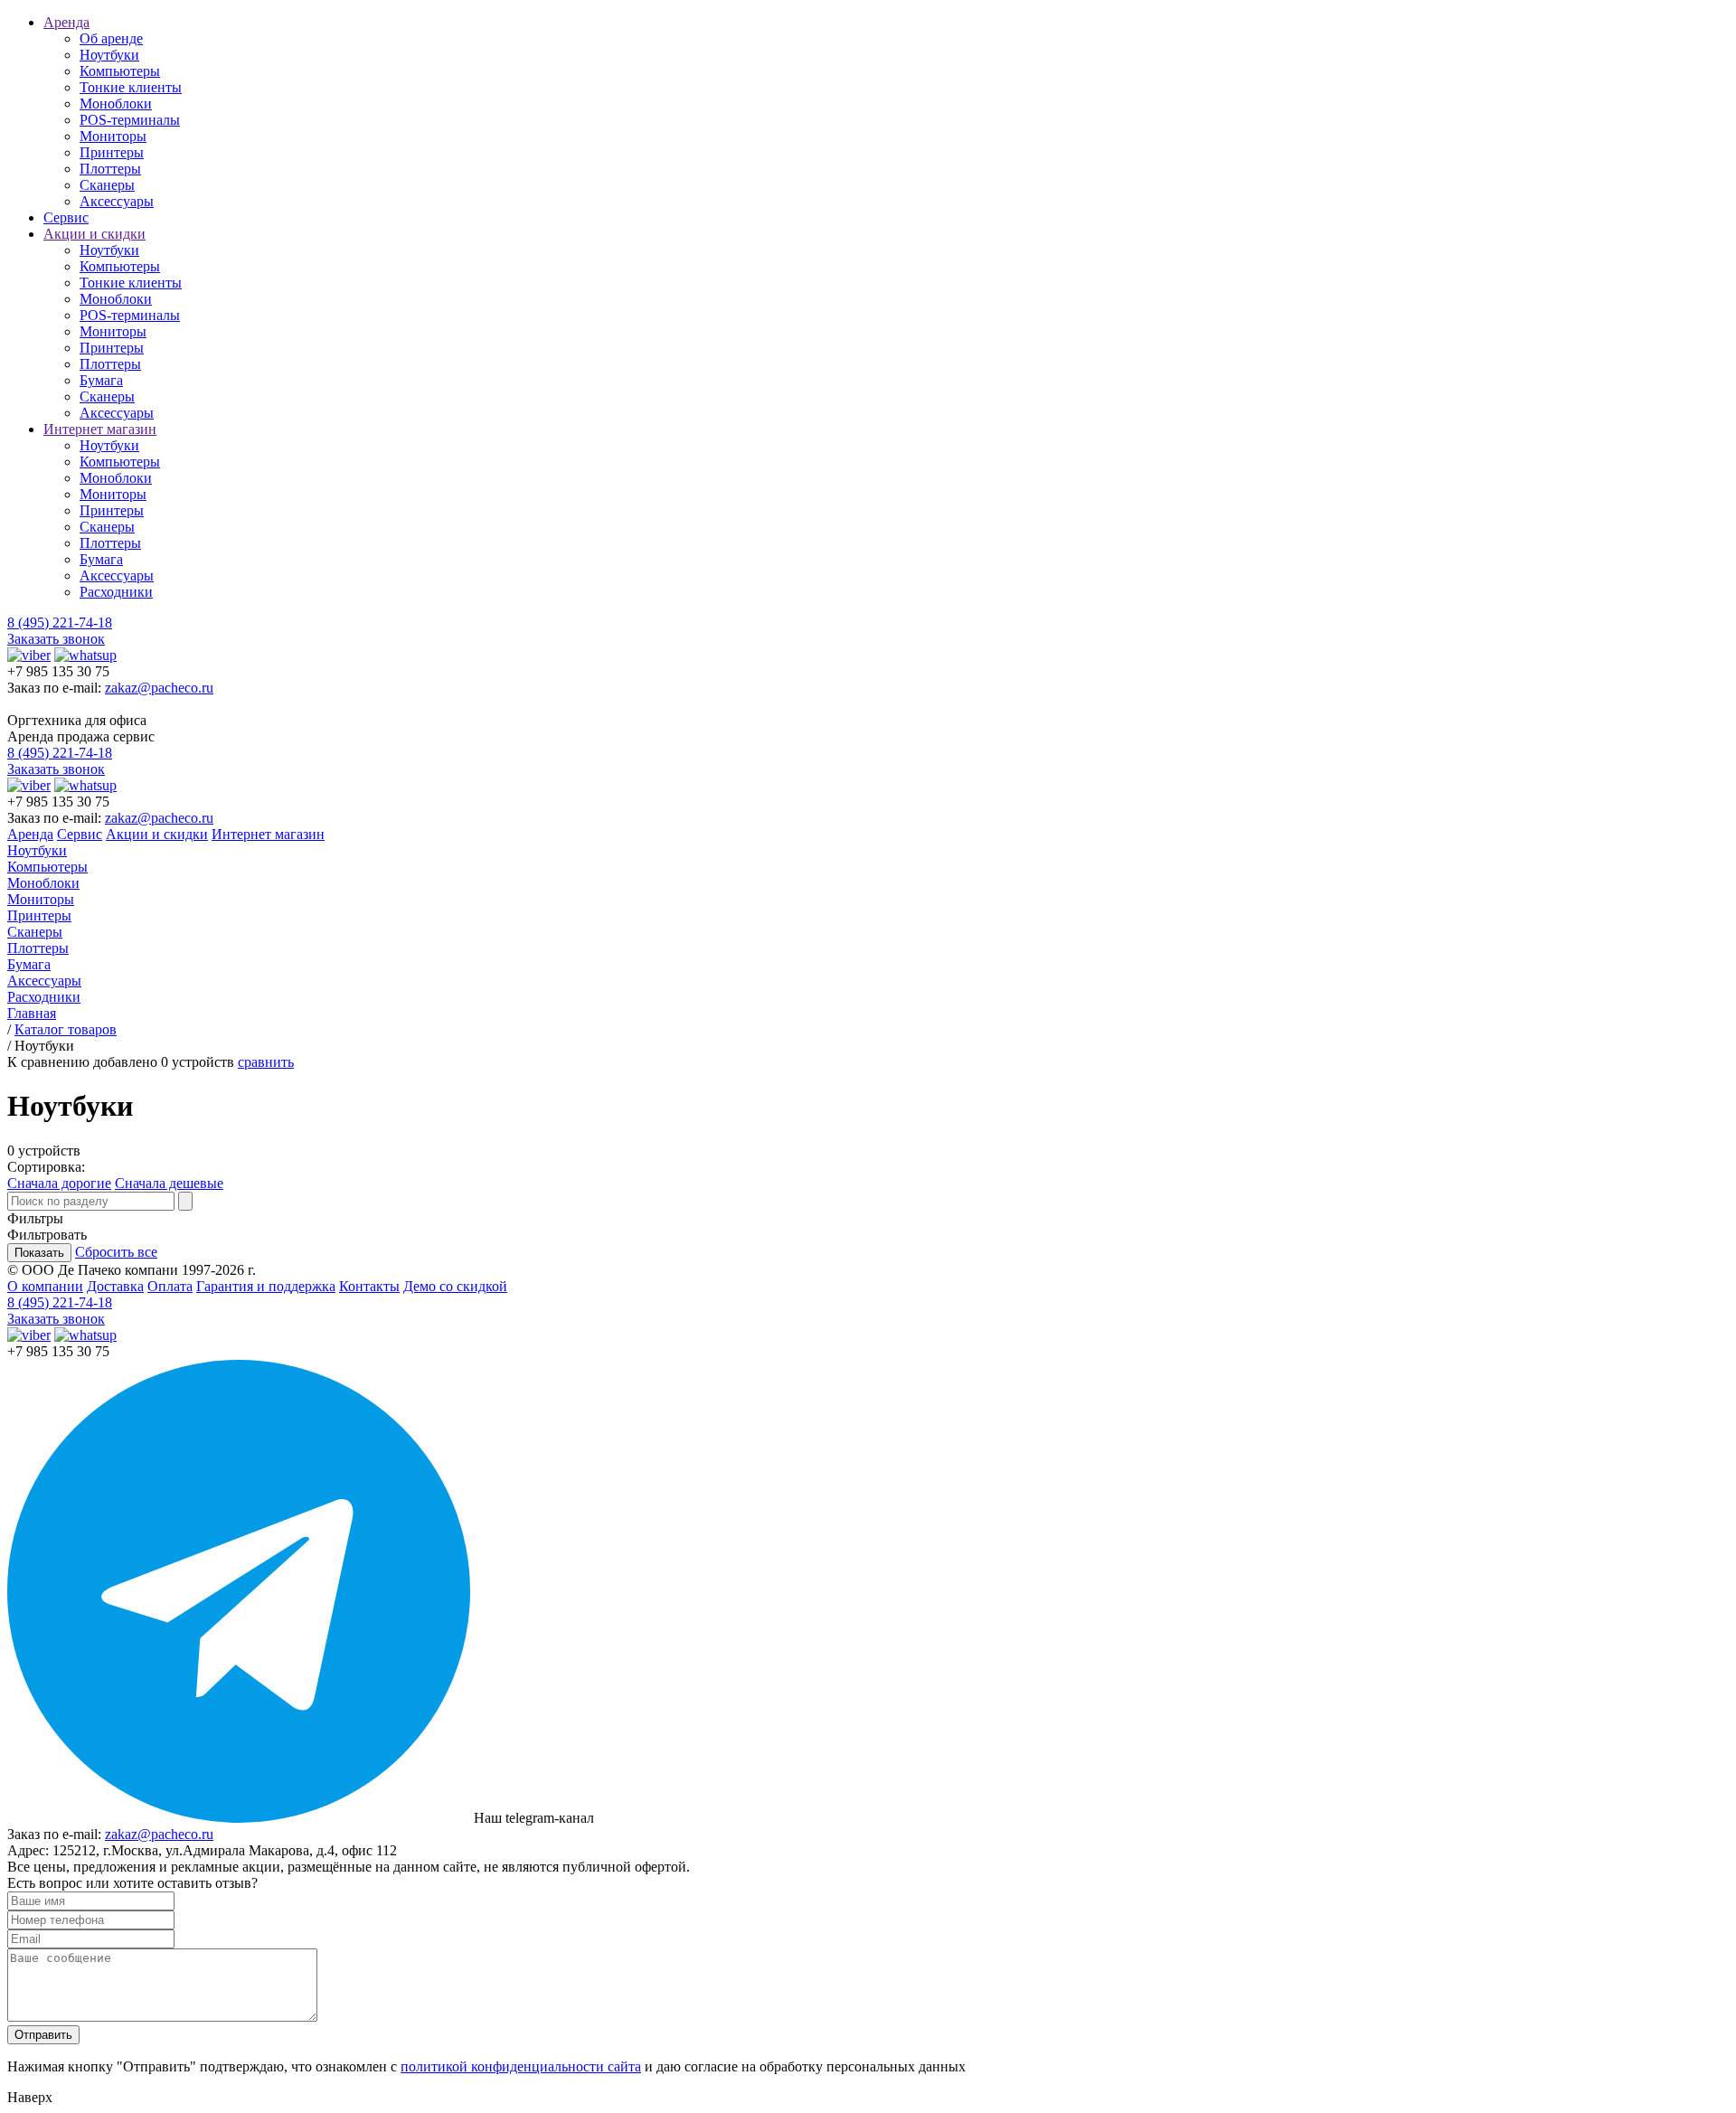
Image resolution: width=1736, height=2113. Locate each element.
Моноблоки (116, 104)
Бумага (101, 380)
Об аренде (111, 38)
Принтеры (112, 152)
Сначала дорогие (59, 1183)
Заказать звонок (56, 639)
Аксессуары (117, 201)
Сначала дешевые (169, 1183)
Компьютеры (120, 71)
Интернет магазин (100, 429)
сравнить (266, 1062)
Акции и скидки (94, 234)
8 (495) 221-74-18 (60, 623)
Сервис (66, 217)
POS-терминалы (130, 120)
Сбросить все (116, 1252)
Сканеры (107, 185)
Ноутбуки (109, 55)
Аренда (66, 22)
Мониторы (113, 136)
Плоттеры (110, 169)
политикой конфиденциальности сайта (521, 2066)
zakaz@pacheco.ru (159, 688)
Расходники (116, 592)
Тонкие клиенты (131, 87)
